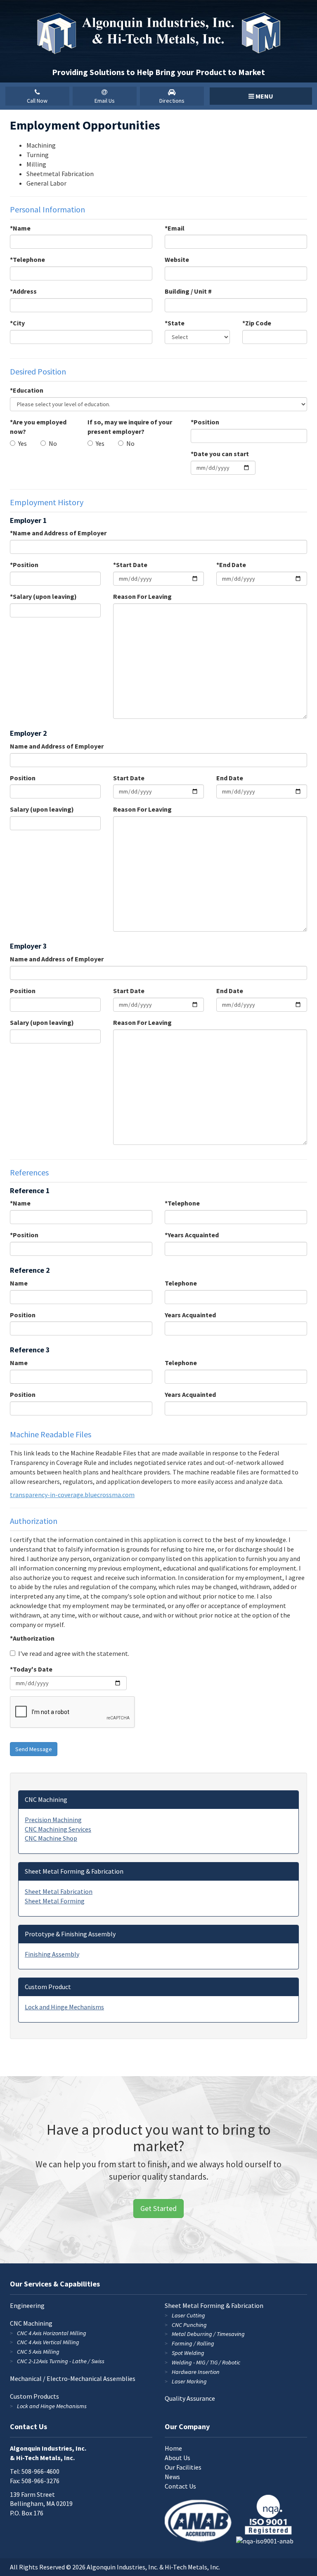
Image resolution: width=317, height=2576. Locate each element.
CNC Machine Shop (51, 1838)
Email (176, 228)
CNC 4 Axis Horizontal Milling (52, 2333)
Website (177, 259)
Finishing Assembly (52, 1954)
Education (28, 390)
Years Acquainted (193, 1235)
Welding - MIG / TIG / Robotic (206, 2362)
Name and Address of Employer (60, 533)
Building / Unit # (188, 291)
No (53, 443)
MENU (264, 96)
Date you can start (221, 454)
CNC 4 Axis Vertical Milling (48, 2342)
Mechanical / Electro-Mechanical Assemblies (73, 2378)
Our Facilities (183, 2467)
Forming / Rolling (193, 2343)
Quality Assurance (190, 2398)
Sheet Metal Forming (55, 1901)
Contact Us (180, 2486)
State (176, 323)
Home (173, 2448)
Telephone (29, 259)
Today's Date (33, 1669)
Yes (22, 443)
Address (25, 291)
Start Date (132, 565)
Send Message (34, 1749)
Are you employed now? (38, 427)
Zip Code (258, 323)
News (172, 2477)
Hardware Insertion (196, 2372)
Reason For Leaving (142, 596)
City (19, 323)
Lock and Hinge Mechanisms (64, 2007)
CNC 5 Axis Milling (38, 2352)
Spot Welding (188, 2353)
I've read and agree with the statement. (74, 1653)
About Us (177, 2458)
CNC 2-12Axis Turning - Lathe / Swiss (61, 2361)
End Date (233, 565)
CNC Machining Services (58, 1829)
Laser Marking (189, 2381)
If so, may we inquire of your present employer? (130, 427)
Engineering (27, 2305)
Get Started (158, 2208)
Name (22, 228)
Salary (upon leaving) (45, 596)
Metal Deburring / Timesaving (208, 2334)
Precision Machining (53, 1820)
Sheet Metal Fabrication (59, 1891)
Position (206, 422)
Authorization (34, 1638)
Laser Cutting (188, 2315)
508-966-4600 (40, 2471)
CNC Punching (189, 2325)
